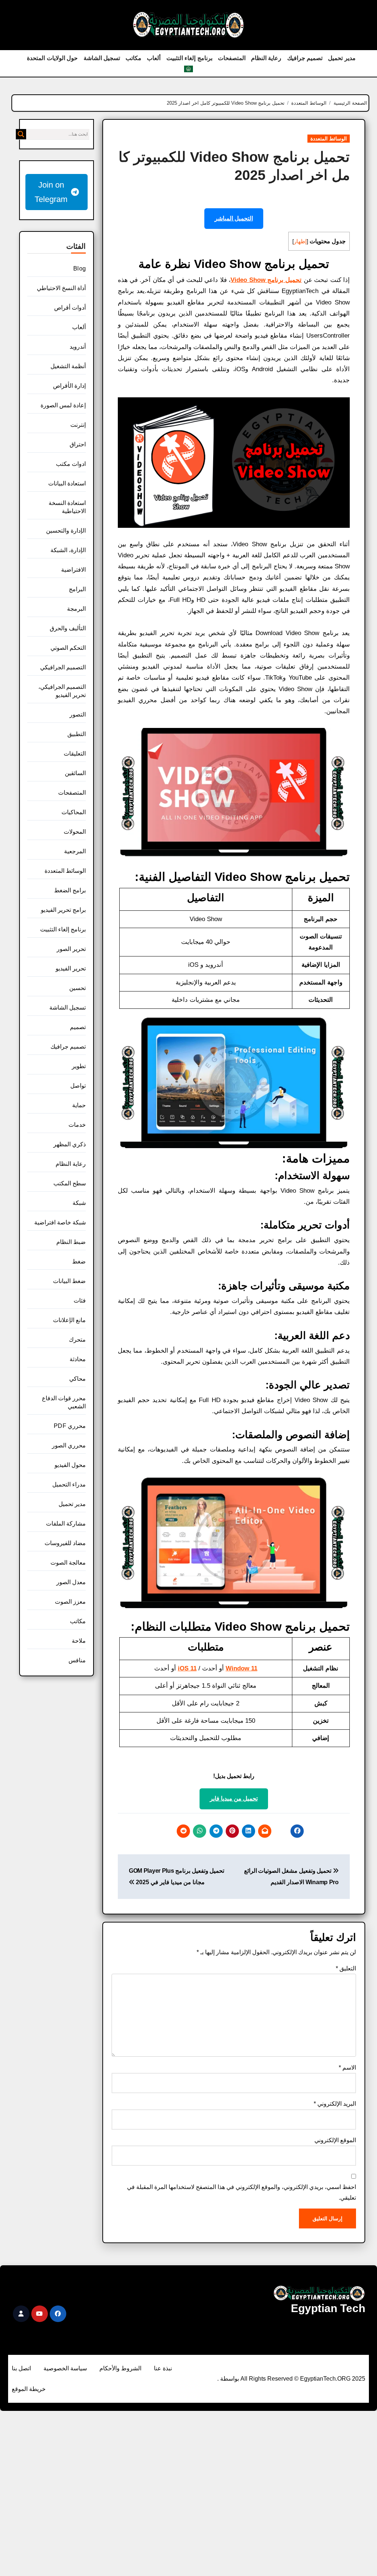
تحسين (77, 988)
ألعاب (154, 58)
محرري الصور (69, 1445)
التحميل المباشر (234, 218)
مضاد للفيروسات (65, 1543)
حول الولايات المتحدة (52, 58)
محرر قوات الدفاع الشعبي (64, 1402)
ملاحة (79, 1641)
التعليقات (75, 754)
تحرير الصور (71, 949)
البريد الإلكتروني (335, 2104)
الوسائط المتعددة (329, 139)
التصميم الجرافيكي (63, 667)
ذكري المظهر (70, 1144)
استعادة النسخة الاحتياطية (67, 507)
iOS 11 (187, 1668)
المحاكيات (74, 812)
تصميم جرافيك (305, 58)
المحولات (75, 832)
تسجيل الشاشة (102, 58)
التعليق (346, 1968)
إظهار (300, 241)
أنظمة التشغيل (68, 366)
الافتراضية (73, 570)
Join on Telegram (51, 192)
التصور (78, 714)
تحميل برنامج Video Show (266, 280)
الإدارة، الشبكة (68, 550)
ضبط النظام (71, 1242)
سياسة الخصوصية (65, 2368)
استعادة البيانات (67, 483)
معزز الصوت (70, 1602)
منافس (77, 1660)
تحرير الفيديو (71, 968)
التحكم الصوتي (68, 648)
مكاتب (133, 58)
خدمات (77, 1125)
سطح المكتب (70, 1183)
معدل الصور (71, 1582)
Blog (80, 269)
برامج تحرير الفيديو (63, 910)
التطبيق (77, 734)
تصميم (78, 1027)
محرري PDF (70, 1426)
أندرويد (78, 347)
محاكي (77, 1379)
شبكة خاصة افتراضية (60, 1222)
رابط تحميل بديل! (234, 1776)
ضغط (79, 1261)
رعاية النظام (266, 58)
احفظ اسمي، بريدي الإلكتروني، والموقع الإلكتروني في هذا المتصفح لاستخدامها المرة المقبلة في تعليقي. (242, 2192)
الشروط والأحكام (120, 2368)
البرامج (77, 589)
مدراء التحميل (69, 1484)
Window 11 (242, 1668)
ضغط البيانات (69, 1281)
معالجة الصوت (68, 1563)
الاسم (347, 2068)
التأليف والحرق (68, 628)
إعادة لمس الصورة (63, 405)
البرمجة (76, 609)
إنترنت (78, 425)
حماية (79, 1105)
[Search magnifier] (21, 134)
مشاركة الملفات (66, 1524)
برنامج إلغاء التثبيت (189, 58)
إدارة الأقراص (69, 386)
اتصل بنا (21, 2368)
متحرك (77, 1340)
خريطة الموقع (29, 2389)
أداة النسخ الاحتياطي (61, 288)
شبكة (79, 1203)
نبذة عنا (163, 2368)
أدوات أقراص (70, 308)
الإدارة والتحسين (66, 531)
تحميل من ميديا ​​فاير (234, 1798)
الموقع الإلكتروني (335, 2140)
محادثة (78, 1359)
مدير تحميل (342, 58)
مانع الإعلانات (69, 1320)
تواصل (78, 1086)
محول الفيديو (70, 1465)
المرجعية (75, 851)
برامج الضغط (70, 890)
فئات (80, 1301)
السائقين (75, 773)
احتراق (78, 444)
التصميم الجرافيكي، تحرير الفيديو (62, 691)
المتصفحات (232, 58)
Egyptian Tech (328, 2308)
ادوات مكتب (71, 464)
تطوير (79, 1066)
